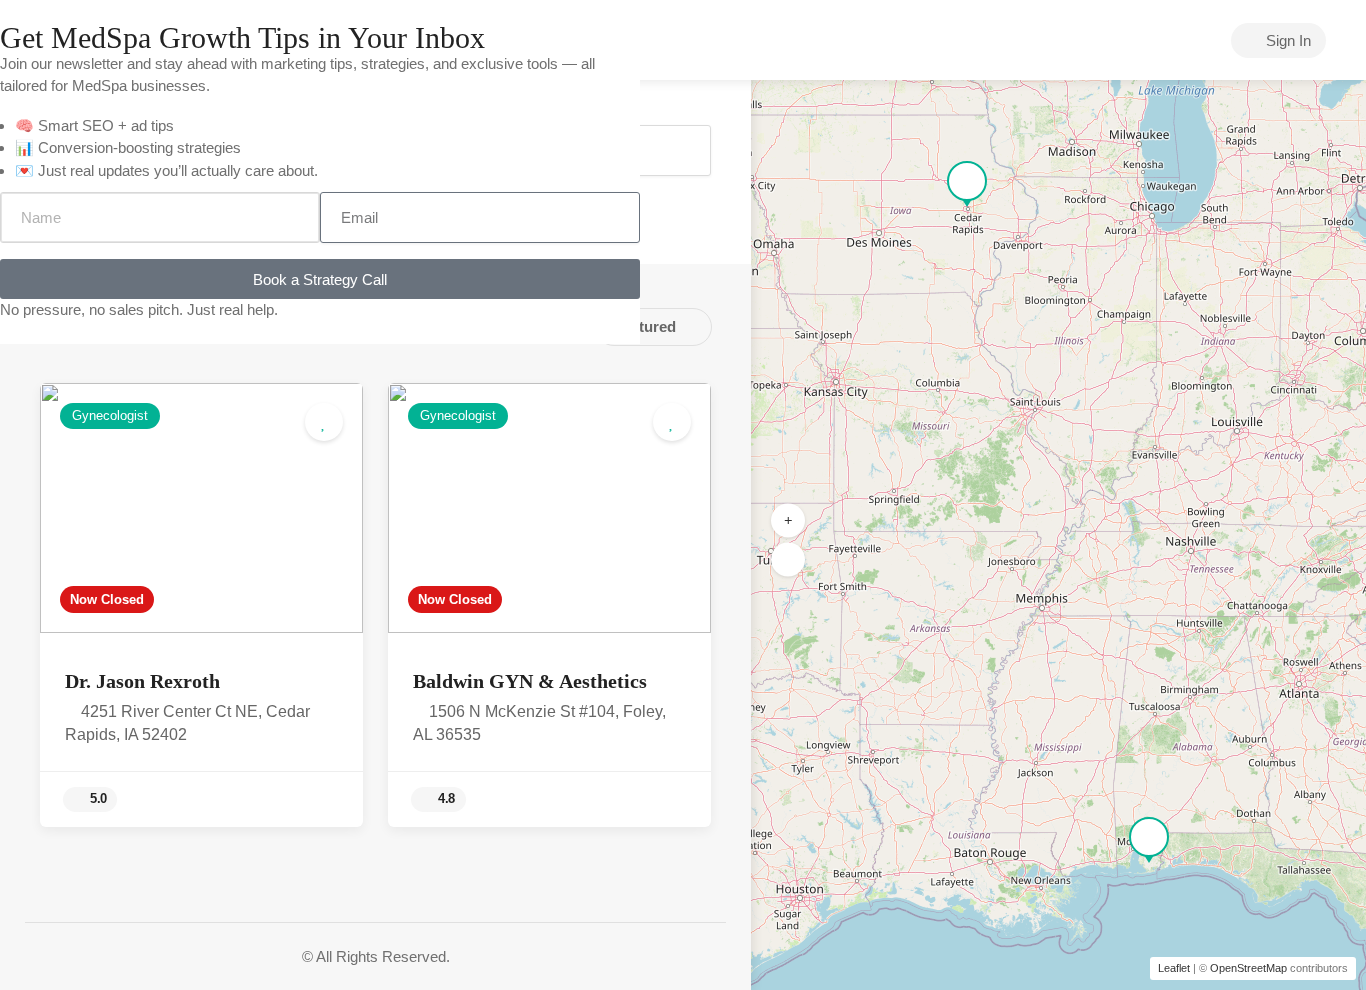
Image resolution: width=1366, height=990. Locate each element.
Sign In (1286, 40)
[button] (788, 521)
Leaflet (1174, 968)
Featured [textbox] (645, 326)
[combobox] (653, 327)
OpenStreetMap (1248, 968)
